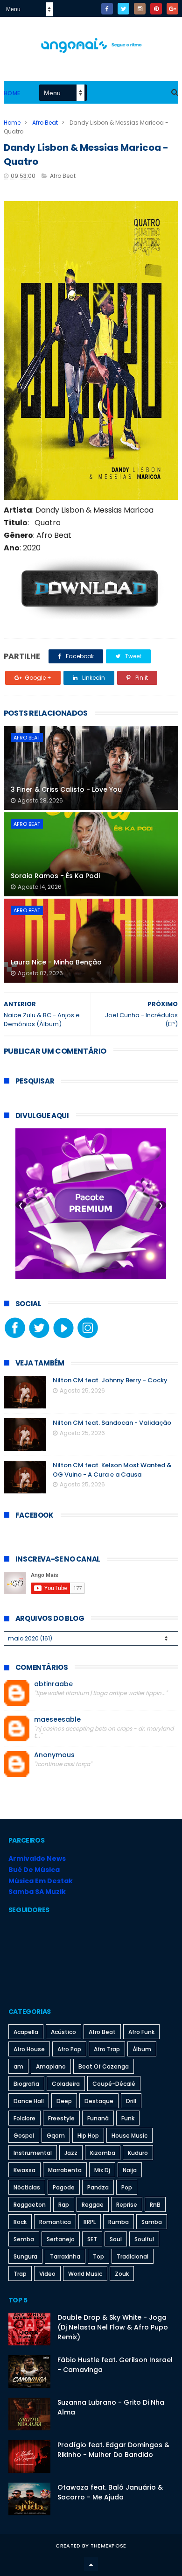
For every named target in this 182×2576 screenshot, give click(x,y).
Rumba (119, 2222)
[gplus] (172, 9)
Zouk (122, 2274)
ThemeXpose (108, 2546)
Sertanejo (61, 2239)
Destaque (99, 2101)
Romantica (55, 2222)
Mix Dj (102, 2170)
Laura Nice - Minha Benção (56, 962)
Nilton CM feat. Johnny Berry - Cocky (110, 1380)
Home (12, 93)
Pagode (64, 2187)
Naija (130, 2170)
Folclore (24, 2118)
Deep (64, 2101)
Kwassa (24, 2170)
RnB (155, 2205)
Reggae (93, 2205)
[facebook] (107, 9)
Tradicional (133, 2256)
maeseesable (57, 1720)
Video (47, 2274)
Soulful (144, 2239)
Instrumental (33, 2153)
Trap (20, 2274)
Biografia (26, 2084)
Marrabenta (65, 2170)
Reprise (127, 2205)
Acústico (63, 2032)
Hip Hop (88, 2136)
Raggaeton (30, 2205)
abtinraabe (53, 1684)
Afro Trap (107, 2049)
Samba (152, 2222)
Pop (127, 2187)
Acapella (26, 2032)
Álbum (142, 2049)
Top (98, 2256)
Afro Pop (69, 2049)
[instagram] (140, 9)
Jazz (71, 2153)
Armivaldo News (37, 1858)
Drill (131, 2101)
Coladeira (66, 2084)
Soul (116, 2239)
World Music (85, 2274)
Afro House (29, 2049)
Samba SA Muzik (37, 1892)
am (18, 2066)
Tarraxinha (65, 2256)
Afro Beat (45, 123)
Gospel (24, 2136)
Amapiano (51, 2066)
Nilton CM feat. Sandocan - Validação (112, 1423)
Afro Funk (141, 2032)
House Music (129, 2136)
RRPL (90, 2222)
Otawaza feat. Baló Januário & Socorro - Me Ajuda (110, 2492)
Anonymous (54, 1755)
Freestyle (61, 2118)
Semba (24, 2239)
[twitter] (123, 9)
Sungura (25, 2256)
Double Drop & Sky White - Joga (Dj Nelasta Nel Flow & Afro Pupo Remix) (113, 2327)
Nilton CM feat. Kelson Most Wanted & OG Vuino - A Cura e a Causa (112, 1470)
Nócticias (27, 2187)
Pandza (98, 2187)
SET (92, 2239)
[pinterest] (156, 9)
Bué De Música (34, 1870)
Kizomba (103, 2153)
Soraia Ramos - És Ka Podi (55, 876)
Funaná (98, 2118)
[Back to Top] (91, 2564)
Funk (128, 2118)
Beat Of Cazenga (104, 2066)
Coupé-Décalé (114, 2084)
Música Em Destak (41, 1881)
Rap (64, 2205)
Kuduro (138, 2153)
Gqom (56, 2136)
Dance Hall (29, 2101)
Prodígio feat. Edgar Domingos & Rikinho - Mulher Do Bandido (113, 2450)
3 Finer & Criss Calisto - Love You (66, 789)
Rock (20, 2222)
